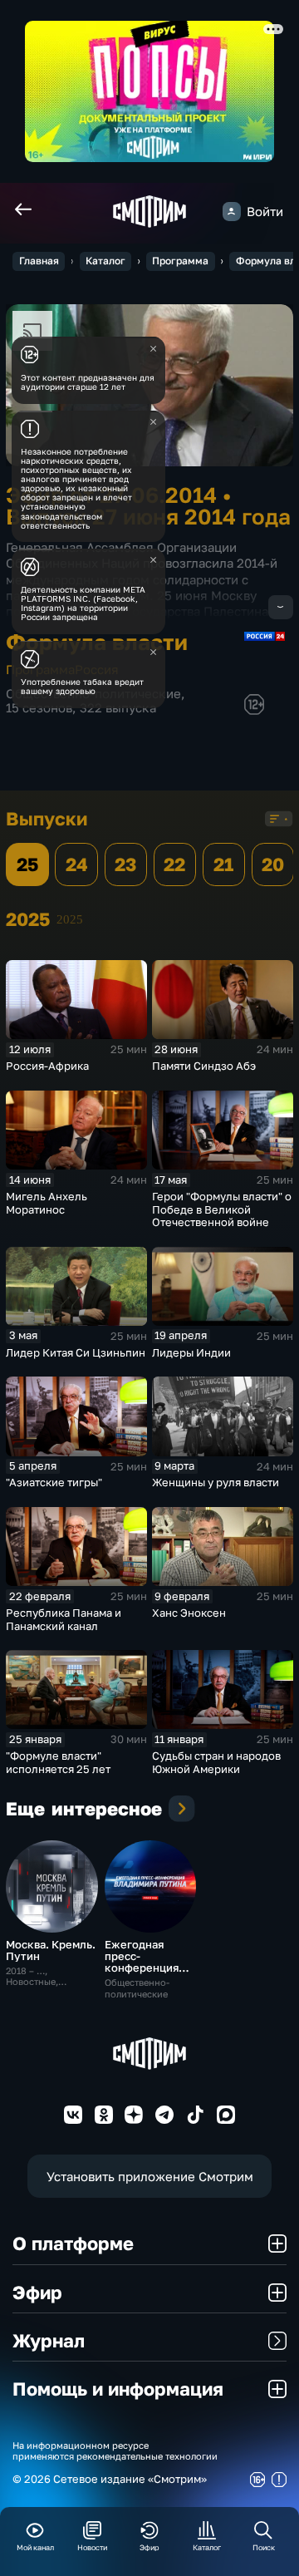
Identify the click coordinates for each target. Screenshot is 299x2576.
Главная (39, 261)
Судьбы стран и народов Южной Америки (216, 1762)
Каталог (105, 261)
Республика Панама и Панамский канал (64, 1619)
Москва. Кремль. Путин (51, 1950)
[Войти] (232, 211)
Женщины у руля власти (216, 1482)
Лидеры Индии (191, 1352)
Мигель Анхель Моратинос (47, 1203)
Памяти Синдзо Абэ (204, 1066)
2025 (70, 919)
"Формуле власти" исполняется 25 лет (58, 1762)
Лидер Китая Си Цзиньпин (76, 1352)
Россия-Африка (47, 1066)
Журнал (49, 2340)
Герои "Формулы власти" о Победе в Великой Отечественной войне (222, 1209)
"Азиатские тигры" (54, 1482)
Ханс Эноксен (189, 1613)
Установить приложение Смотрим (150, 2177)
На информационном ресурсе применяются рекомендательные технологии (115, 2450)
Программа (180, 261)
